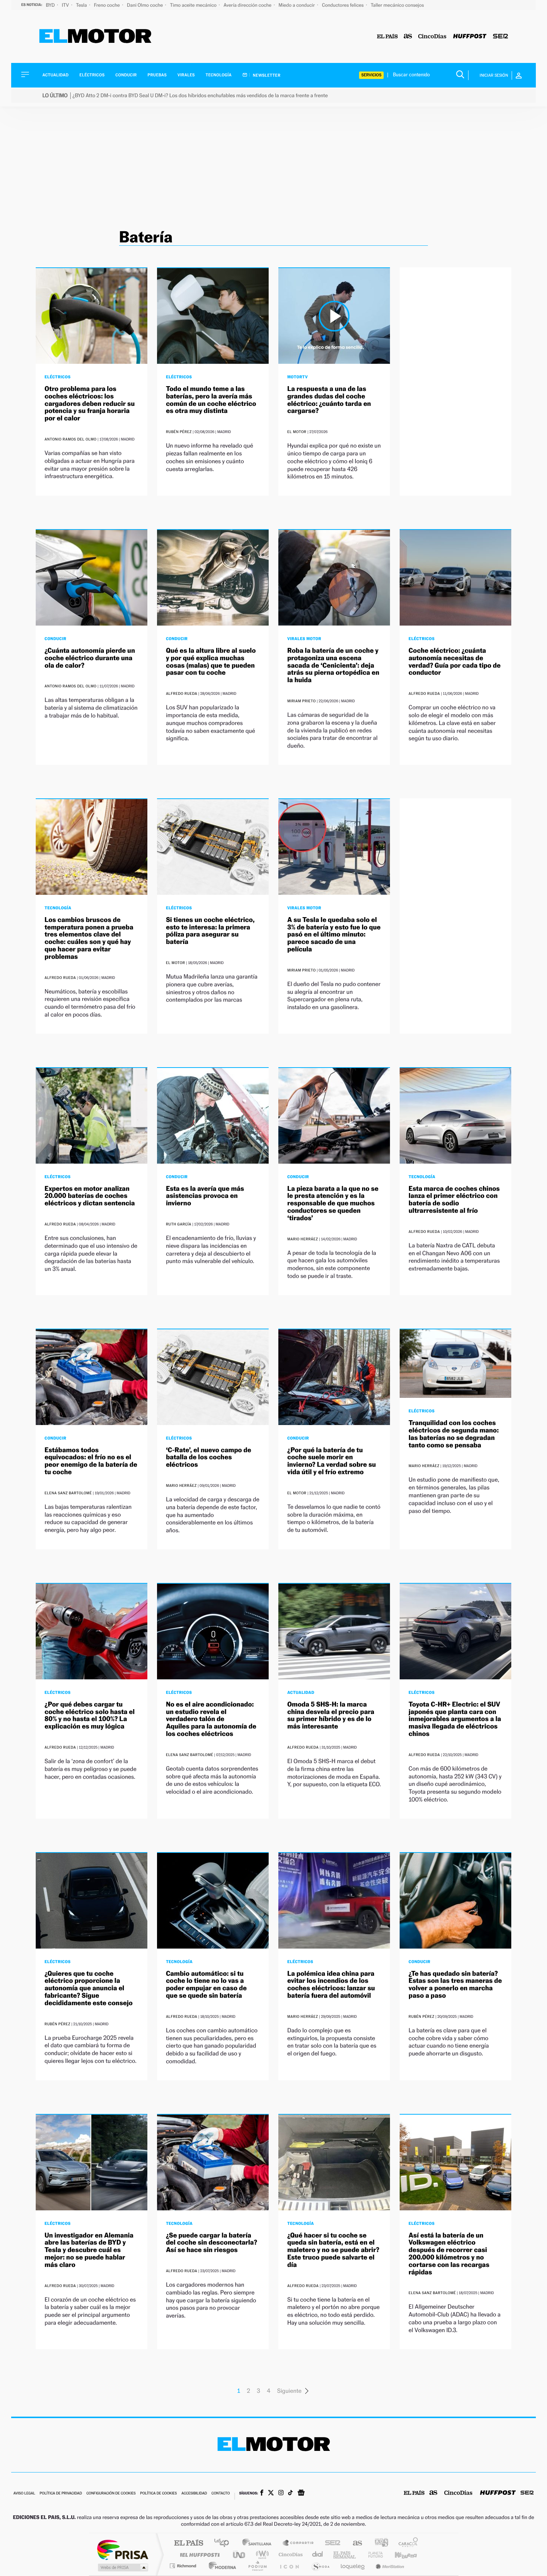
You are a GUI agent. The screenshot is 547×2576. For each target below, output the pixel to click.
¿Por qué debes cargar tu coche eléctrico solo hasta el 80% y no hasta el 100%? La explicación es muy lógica (90, 1715)
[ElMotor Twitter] (271, 2494)
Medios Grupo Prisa (122, 2567)
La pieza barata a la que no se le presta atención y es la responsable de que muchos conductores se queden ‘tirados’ (333, 1203)
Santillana (259, 2543)
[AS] (408, 37)
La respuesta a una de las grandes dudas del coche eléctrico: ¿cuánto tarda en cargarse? (329, 400)
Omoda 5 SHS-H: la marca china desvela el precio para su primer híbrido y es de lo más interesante (331, 1715)
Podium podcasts (257, 2566)
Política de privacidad (61, 2494)
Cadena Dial (318, 2555)
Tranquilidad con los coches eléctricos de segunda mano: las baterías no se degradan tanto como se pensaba (454, 1434)
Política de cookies (159, 2494)
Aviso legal (24, 2494)
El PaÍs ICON (289, 2566)
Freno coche (108, 5)
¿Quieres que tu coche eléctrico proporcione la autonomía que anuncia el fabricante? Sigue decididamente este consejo (89, 1988)
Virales (186, 75)
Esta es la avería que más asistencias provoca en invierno (205, 1196)
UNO (240, 2555)
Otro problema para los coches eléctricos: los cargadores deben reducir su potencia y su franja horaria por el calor (90, 404)
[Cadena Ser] (500, 37)
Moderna (220, 2566)
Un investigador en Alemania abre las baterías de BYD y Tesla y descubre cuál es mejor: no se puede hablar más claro (89, 2250)
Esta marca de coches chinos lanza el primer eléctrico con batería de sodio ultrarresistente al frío (454, 1200)
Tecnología (219, 75)
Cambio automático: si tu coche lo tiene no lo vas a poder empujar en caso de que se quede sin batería (206, 1985)
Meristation (389, 2566)
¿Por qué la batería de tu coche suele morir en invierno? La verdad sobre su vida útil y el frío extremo (332, 1461)
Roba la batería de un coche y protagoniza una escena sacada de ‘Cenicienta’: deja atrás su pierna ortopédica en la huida (333, 665)
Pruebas (157, 75)
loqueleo (353, 2566)
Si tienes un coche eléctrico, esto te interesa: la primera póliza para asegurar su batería (210, 931)
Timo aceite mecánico (194, 5)
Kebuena (399, 2555)
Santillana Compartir (298, 2543)
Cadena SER (330, 2543)
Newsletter (266, 75)
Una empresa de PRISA (122, 2549)
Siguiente (290, 2391)
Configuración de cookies (111, 2494)
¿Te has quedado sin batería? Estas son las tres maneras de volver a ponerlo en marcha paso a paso (455, 1985)
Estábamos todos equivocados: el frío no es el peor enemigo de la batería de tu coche (91, 1461)
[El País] (387, 37)
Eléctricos (92, 75)
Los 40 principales (224, 2543)
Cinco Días (290, 2555)
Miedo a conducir (298, 5)
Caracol (406, 2543)
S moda (320, 2566)
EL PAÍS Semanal (345, 2555)
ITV (66, 5)
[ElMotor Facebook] (262, 2493)
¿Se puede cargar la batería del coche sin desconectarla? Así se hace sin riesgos (212, 2243)
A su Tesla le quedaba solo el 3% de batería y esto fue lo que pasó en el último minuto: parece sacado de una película (334, 935)
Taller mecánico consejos (397, 5)
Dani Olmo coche (145, 5)
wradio (261, 2555)
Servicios (371, 75)
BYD (51, 5)
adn (379, 2543)
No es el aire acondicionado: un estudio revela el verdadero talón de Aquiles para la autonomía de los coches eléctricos (211, 1719)
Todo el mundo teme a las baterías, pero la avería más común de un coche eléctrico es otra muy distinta (211, 400)
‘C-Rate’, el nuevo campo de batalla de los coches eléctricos (209, 1458)
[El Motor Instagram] (281, 2493)
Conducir (126, 75)
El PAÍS (188, 2543)
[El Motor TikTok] (290, 2493)
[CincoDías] (432, 37)
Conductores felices (343, 5)
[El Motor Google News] (301, 2493)
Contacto (220, 2494)
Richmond (184, 2566)
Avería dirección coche (248, 5)
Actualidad (55, 75)
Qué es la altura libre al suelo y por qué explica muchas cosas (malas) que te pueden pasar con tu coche (211, 662)
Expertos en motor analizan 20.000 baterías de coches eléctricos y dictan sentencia (90, 1196)
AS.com (354, 2543)
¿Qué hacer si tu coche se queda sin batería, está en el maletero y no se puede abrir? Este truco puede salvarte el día (333, 2250)
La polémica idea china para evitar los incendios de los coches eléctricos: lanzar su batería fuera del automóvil (331, 1985)
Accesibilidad (194, 2494)
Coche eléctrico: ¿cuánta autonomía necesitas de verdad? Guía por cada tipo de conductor (455, 662)
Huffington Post (198, 2555)
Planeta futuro (372, 2555)
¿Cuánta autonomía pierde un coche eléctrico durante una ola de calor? (90, 658)
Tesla (82, 5)
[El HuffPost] (470, 37)
